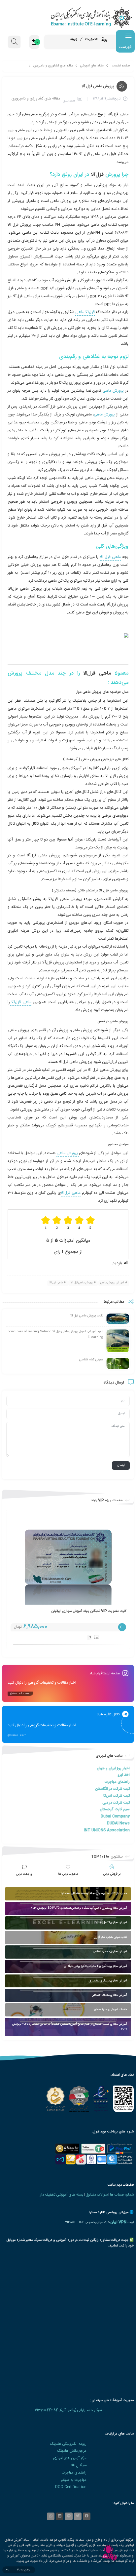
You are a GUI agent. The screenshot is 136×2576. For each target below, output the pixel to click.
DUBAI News (118, 1823)
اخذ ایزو (124, 1775)
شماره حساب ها (122, 2195)
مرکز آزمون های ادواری (70, 2458)
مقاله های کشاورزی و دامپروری (53, 66)
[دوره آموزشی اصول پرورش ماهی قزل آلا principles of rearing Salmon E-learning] (118, 1341)
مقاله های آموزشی (92, 66)
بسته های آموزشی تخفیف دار (62, 2195)
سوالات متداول (97, 2195)
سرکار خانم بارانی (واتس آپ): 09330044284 (68, 2410)
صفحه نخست (121, 66)
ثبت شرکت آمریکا (117, 1796)
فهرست (125, 47)
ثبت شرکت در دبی (116, 1803)
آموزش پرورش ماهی (112, 1283)
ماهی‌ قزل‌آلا (20, 1002)
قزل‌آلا (96, 175)
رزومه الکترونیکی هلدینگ (68, 2444)
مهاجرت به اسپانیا (73, 2480)
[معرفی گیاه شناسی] (118, 1364)
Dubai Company (115, 1816)
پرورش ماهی (113, 391)
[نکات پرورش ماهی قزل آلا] (118, 1319)
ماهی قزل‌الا (97, 673)
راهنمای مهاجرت (117, 1782)
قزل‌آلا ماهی (85, 312)
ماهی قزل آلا (110, 557)
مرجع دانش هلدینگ (72, 2451)
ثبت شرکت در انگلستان (112, 1789)
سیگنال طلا (79, 2465)
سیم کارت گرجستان (115, 1809)
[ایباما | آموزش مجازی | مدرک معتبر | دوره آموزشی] (68, 17)
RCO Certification (71, 2487)
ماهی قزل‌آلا (71, 1193)
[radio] (91, 1223)
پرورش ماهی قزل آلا (82, 1283)
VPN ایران (118, 2222)
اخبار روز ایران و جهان (113, 1768)
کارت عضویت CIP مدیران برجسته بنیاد (99, 1611)
